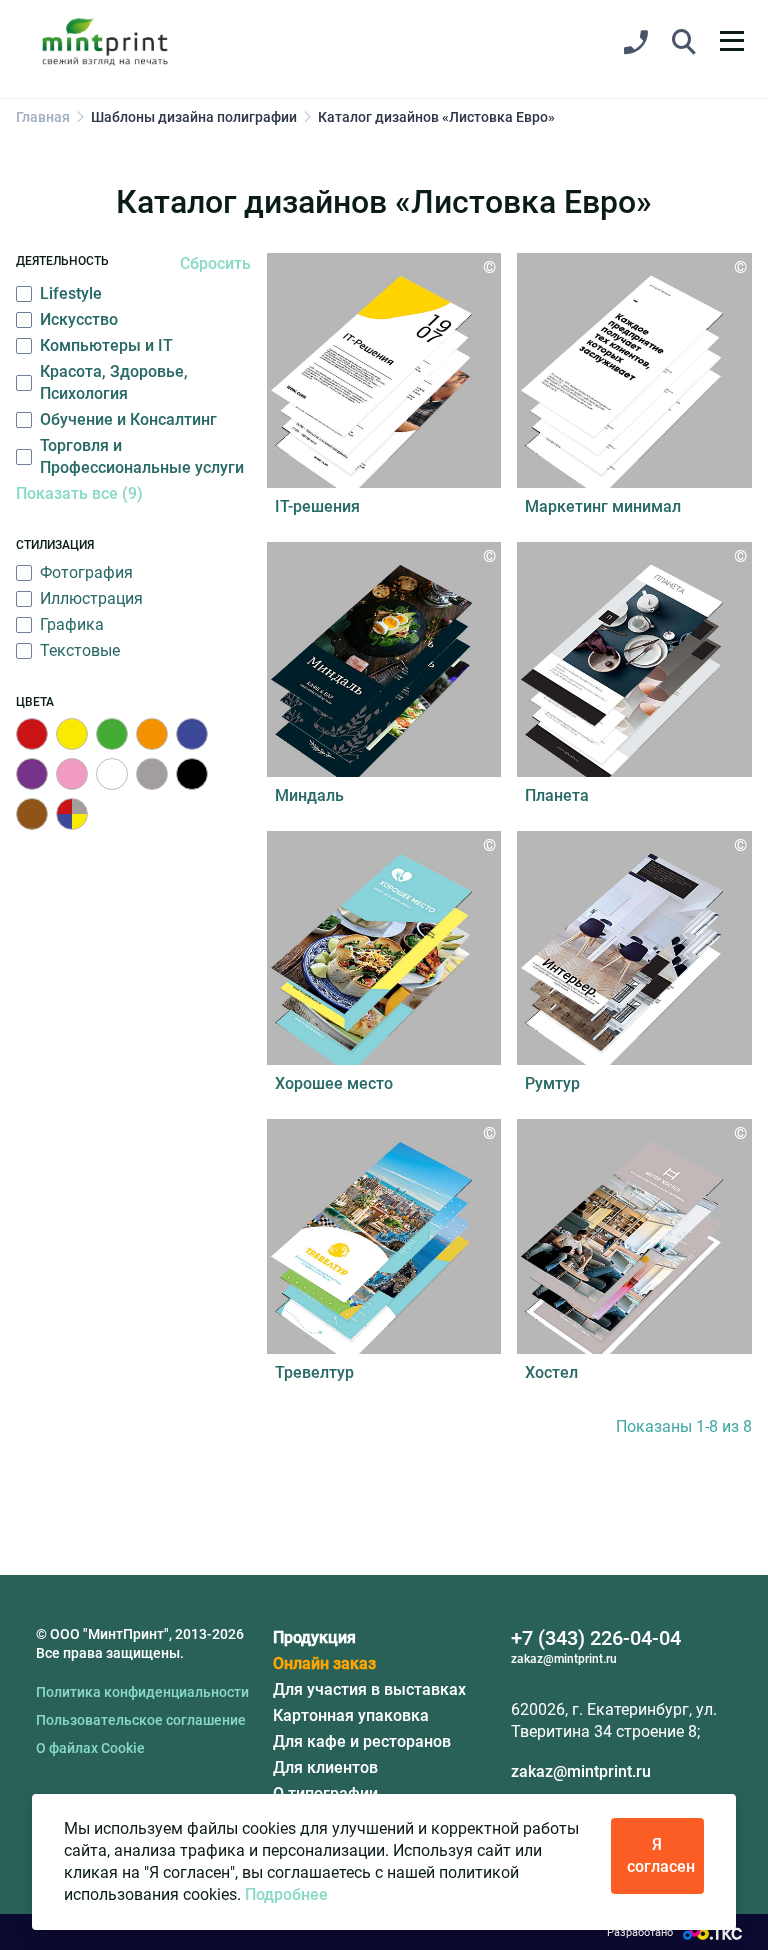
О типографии (325, 1793)
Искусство (79, 319)
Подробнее (286, 1894)
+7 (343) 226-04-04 (596, 1638)
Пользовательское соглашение (141, 1720)
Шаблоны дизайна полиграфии (194, 117)
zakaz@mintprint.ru (581, 1771)
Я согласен (661, 1855)
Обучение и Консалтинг (128, 419)
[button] (684, 43)
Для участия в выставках (369, 1689)
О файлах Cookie (90, 1748)
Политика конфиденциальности (142, 1692)
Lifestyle (71, 293)
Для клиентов (325, 1767)
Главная (43, 117)
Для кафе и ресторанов (362, 1741)
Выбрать (384, 381)
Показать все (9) (79, 493)
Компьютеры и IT (106, 345)
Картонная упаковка (351, 1715)
